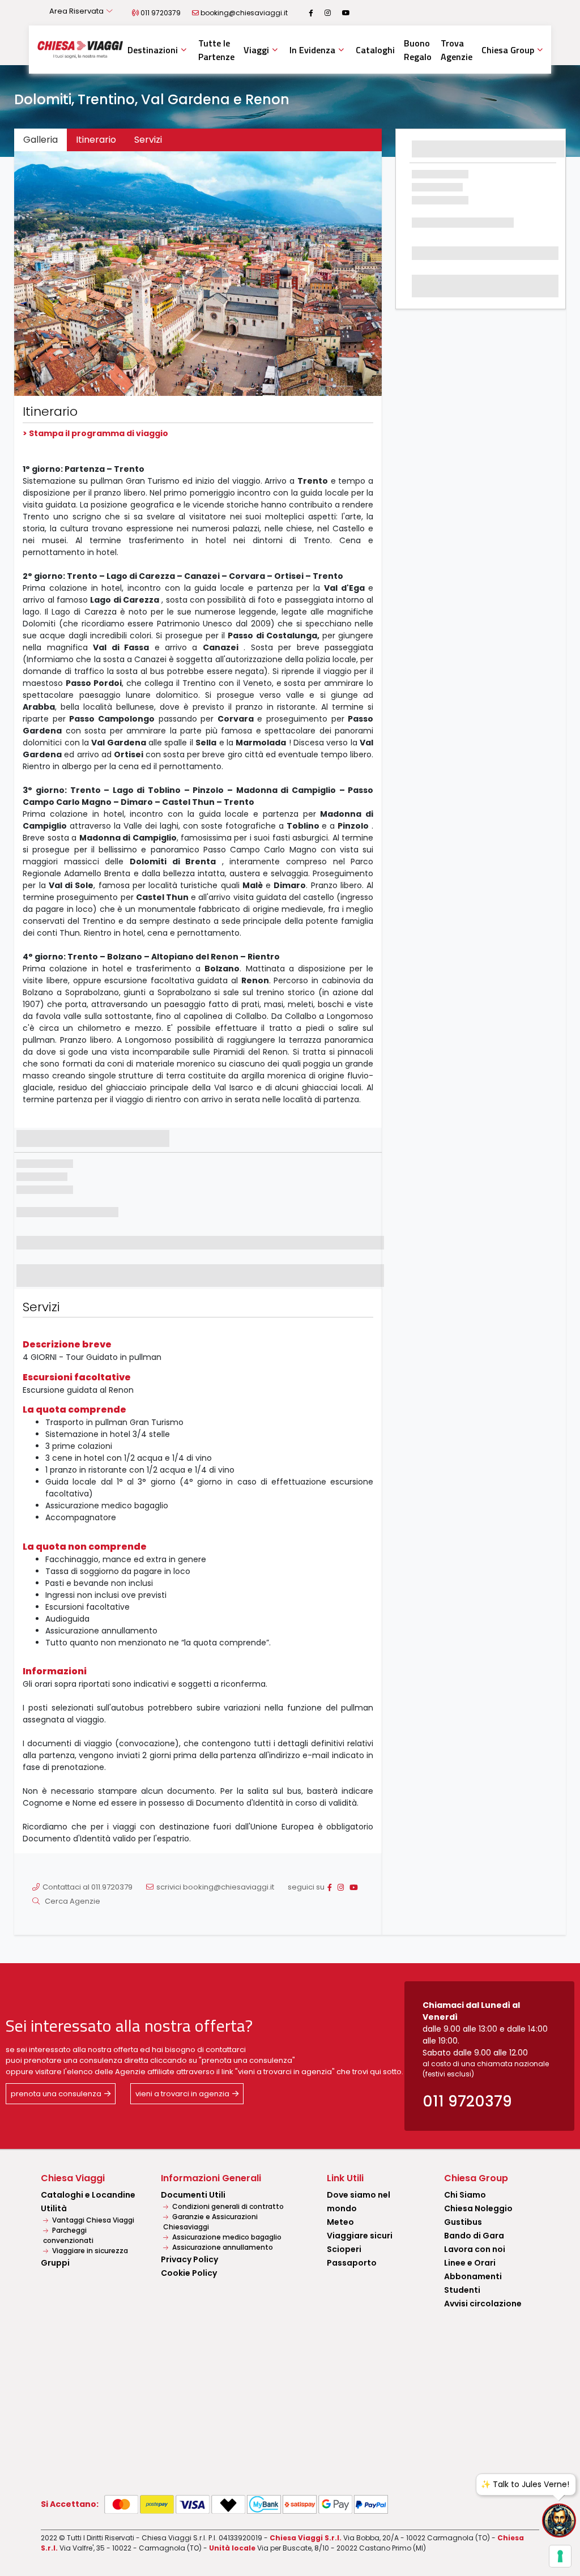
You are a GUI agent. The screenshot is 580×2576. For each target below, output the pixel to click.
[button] (42, 274)
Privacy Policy (189, 2259)
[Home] (80, 49)
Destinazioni (153, 50)
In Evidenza (312, 50)
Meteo (340, 2222)
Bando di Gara (474, 2236)
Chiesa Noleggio (478, 2208)
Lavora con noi (475, 2249)
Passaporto (352, 2263)
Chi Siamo (465, 2195)
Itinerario (96, 140)
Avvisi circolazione (483, 2304)
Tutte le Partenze (216, 50)
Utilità (54, 2208)
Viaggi (256, 50)
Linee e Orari (470, 2263)
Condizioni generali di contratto (227, 2206)
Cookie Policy (189, 2273)
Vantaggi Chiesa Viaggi (92, 2220)
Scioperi (344, 2249)
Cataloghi (375, 50)
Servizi (148, 140)
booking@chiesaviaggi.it (244, 13)
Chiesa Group (508, 50)
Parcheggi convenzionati (68, 2235)
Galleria (40, 140)
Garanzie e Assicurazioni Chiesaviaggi (210, 2222)
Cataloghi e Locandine (88, 2195)
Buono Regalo (418, 50)
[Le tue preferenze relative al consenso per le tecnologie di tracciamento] (560, 2556)
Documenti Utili (193, 2195)
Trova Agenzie (457, 50)
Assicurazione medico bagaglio (226, 2237)
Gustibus (463, 2222)
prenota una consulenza (56, 2094)
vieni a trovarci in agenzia (182, 2094)
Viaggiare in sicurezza (89, 2251)
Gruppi (55, 2263)
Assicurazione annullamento (222, 2247)
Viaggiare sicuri (360, 2236)
